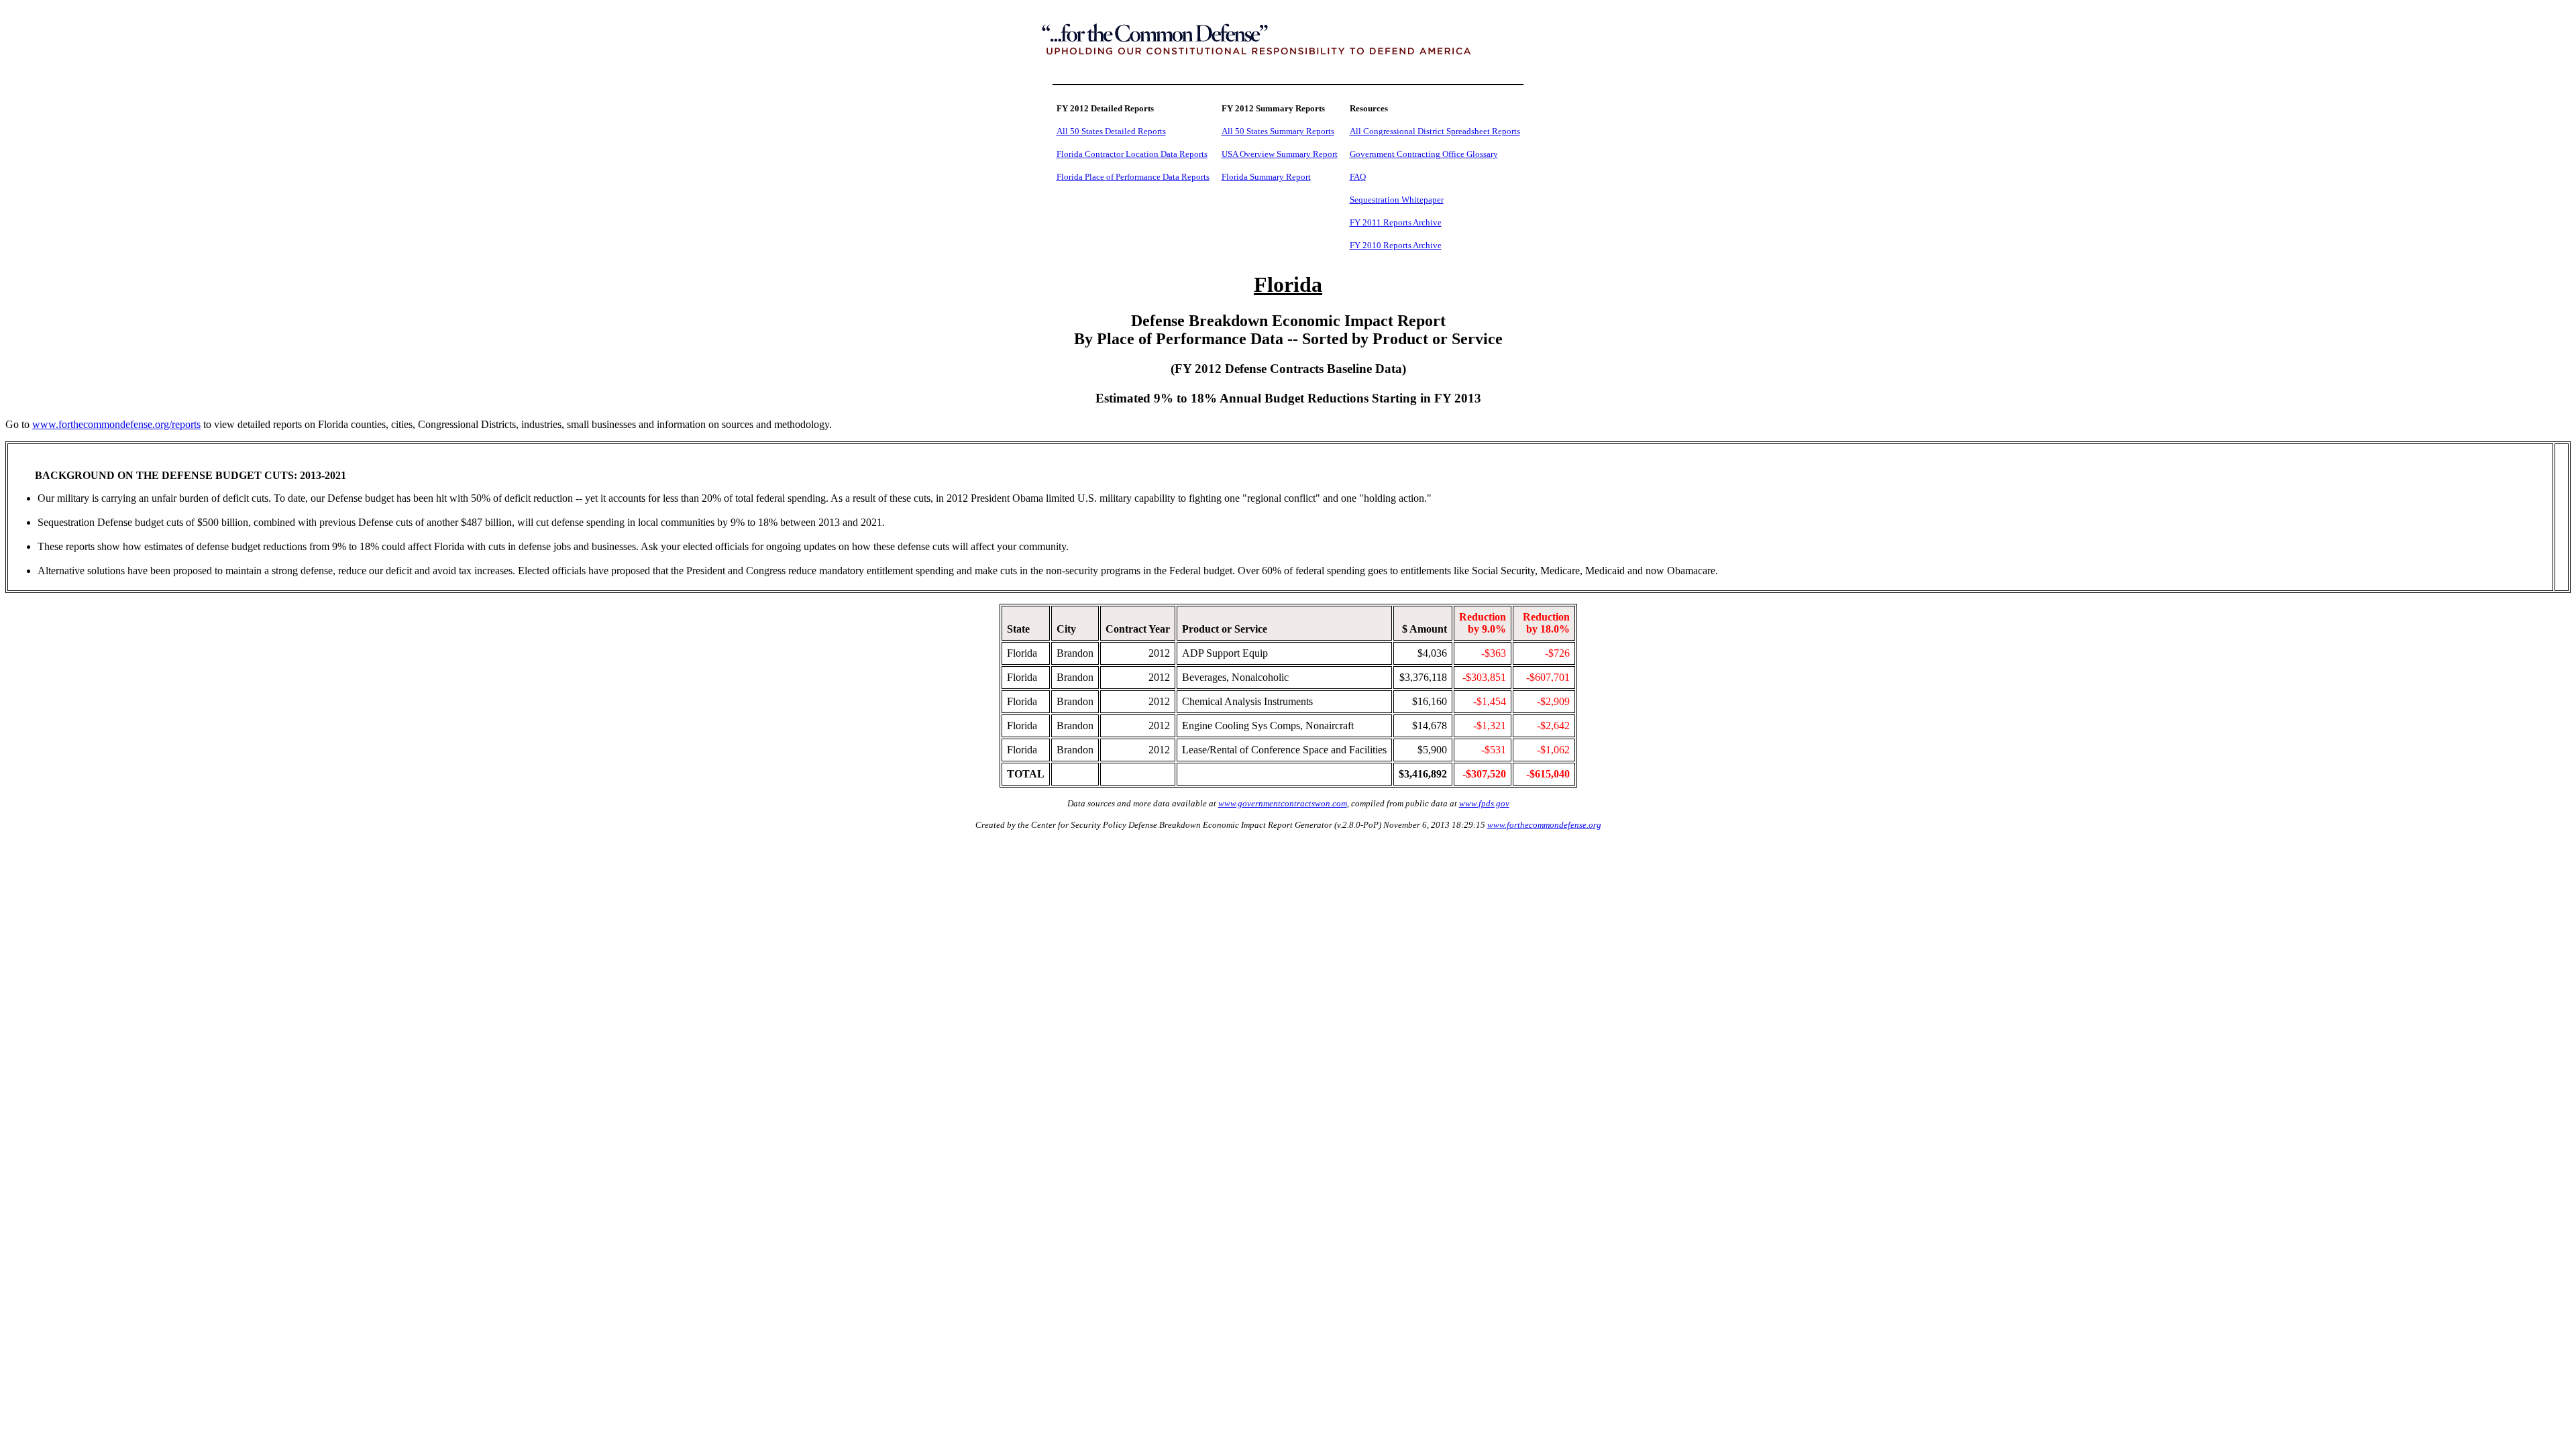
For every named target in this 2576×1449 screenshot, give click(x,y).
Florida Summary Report (1266, 177)
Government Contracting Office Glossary (1424, 154)
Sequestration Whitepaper (1397, 200)
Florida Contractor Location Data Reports (1132, 154)
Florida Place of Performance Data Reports (1133, 177)
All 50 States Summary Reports (1278, 131)
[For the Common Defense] (1288, 69)
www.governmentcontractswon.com (1283, 803)
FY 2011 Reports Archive (1396, 222)
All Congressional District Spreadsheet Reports (1435, 131)
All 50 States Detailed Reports (1111, 131)
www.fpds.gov (1484, 803)
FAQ (1358, 177)
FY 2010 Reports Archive (1396, 245)
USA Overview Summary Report (1280, 154)
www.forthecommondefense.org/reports (116, 424)
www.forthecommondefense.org (1544, 825)
